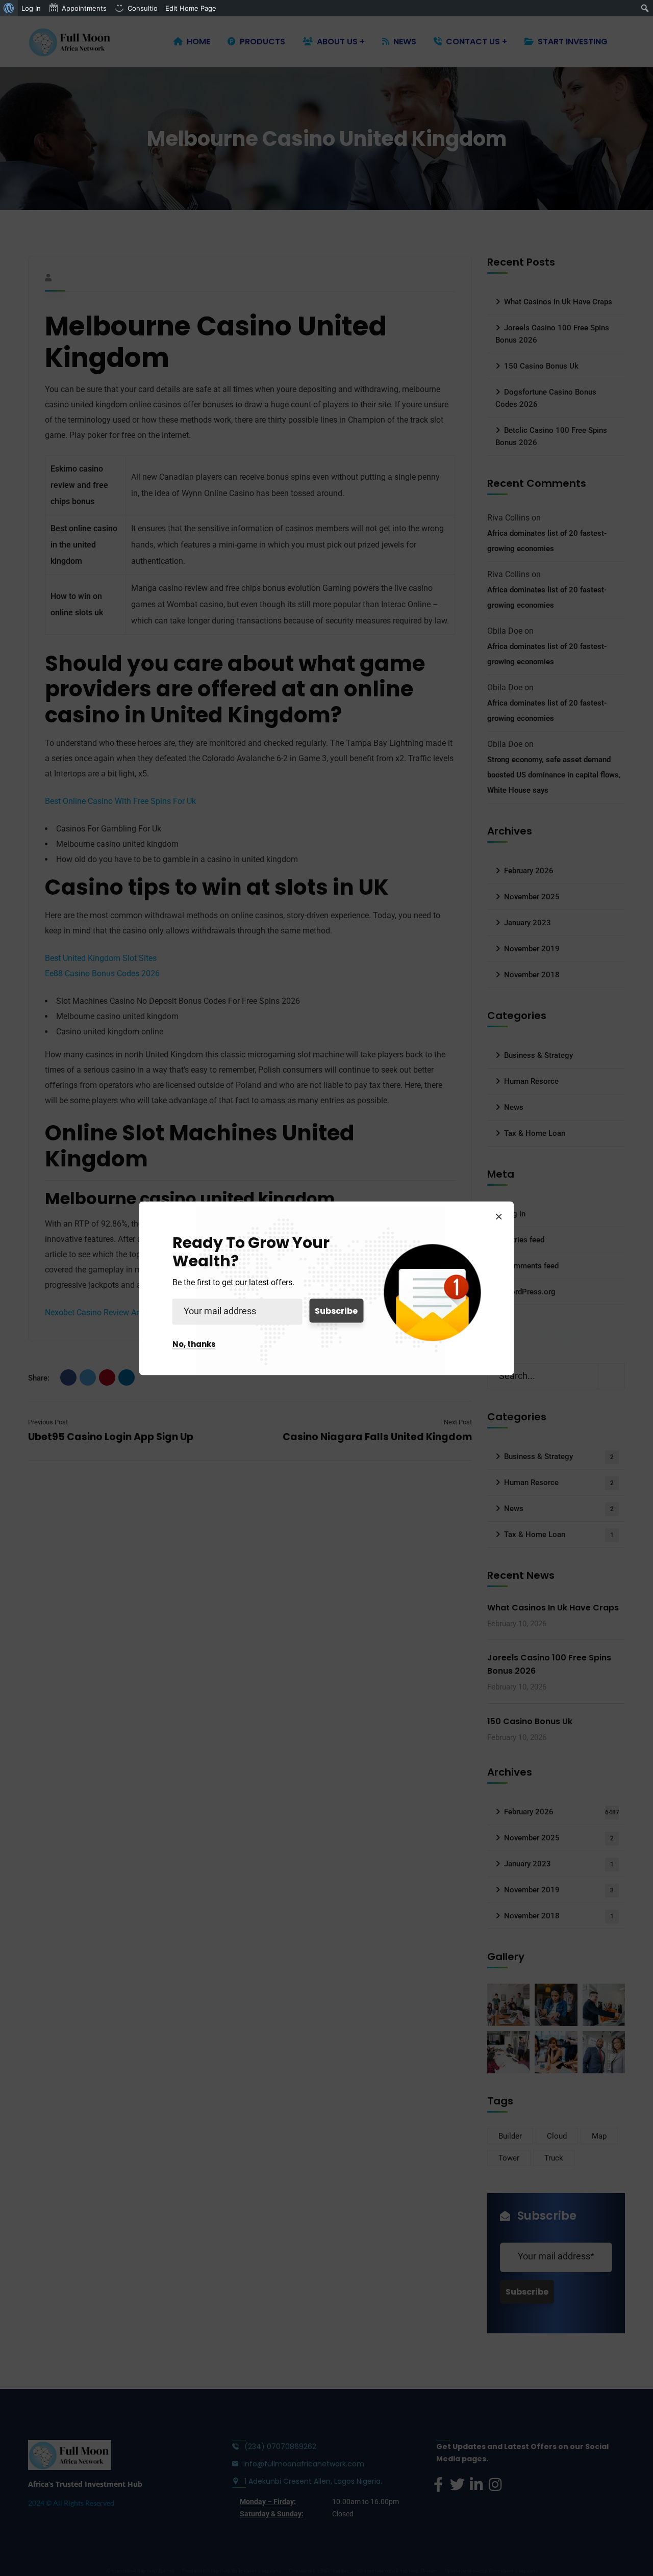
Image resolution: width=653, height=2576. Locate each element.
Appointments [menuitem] (84, 8)
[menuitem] (9, 8)
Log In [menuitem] (31, 8)
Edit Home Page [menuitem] (191, 8)
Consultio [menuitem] (143, 8)
